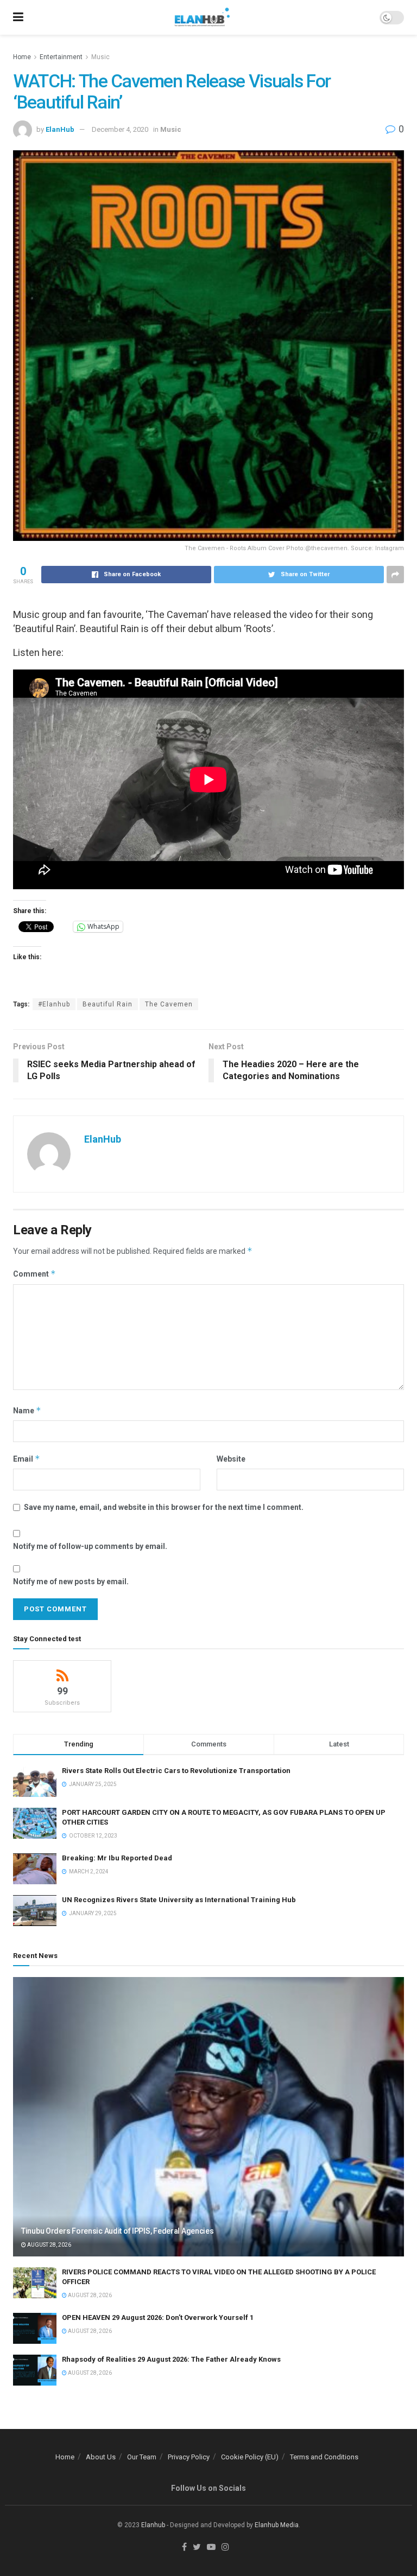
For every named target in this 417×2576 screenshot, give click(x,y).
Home (22, 57)
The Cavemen (169, 1004)
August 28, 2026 (49, 2245)
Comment (34, 1274)
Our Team (142, 2457)
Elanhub (153, 2525)
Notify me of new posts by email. (71, 1582)
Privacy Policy (189, 2457)
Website (231, 1459)
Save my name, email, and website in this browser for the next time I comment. (164, 1507)
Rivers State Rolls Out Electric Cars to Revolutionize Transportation (177, 1771)
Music (100, 57)
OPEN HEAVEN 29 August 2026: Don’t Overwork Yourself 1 (158, 2317)
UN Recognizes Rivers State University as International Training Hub (179, 1900)
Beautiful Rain (108, 1004)
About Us (101, 2457)
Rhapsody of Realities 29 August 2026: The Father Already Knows (171, 2359)
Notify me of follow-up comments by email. (90, 1546)
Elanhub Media (277, 2525)
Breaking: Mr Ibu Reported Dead (117, 1858)
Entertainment (61, 57)
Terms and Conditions (324, 2457)
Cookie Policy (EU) (250, 2457)
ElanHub (60, 129)
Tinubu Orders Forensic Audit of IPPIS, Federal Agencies (118, 2231)
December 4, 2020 (120, 129)
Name (27, 1410)
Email (27, 1459)
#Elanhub (54, 1004)
